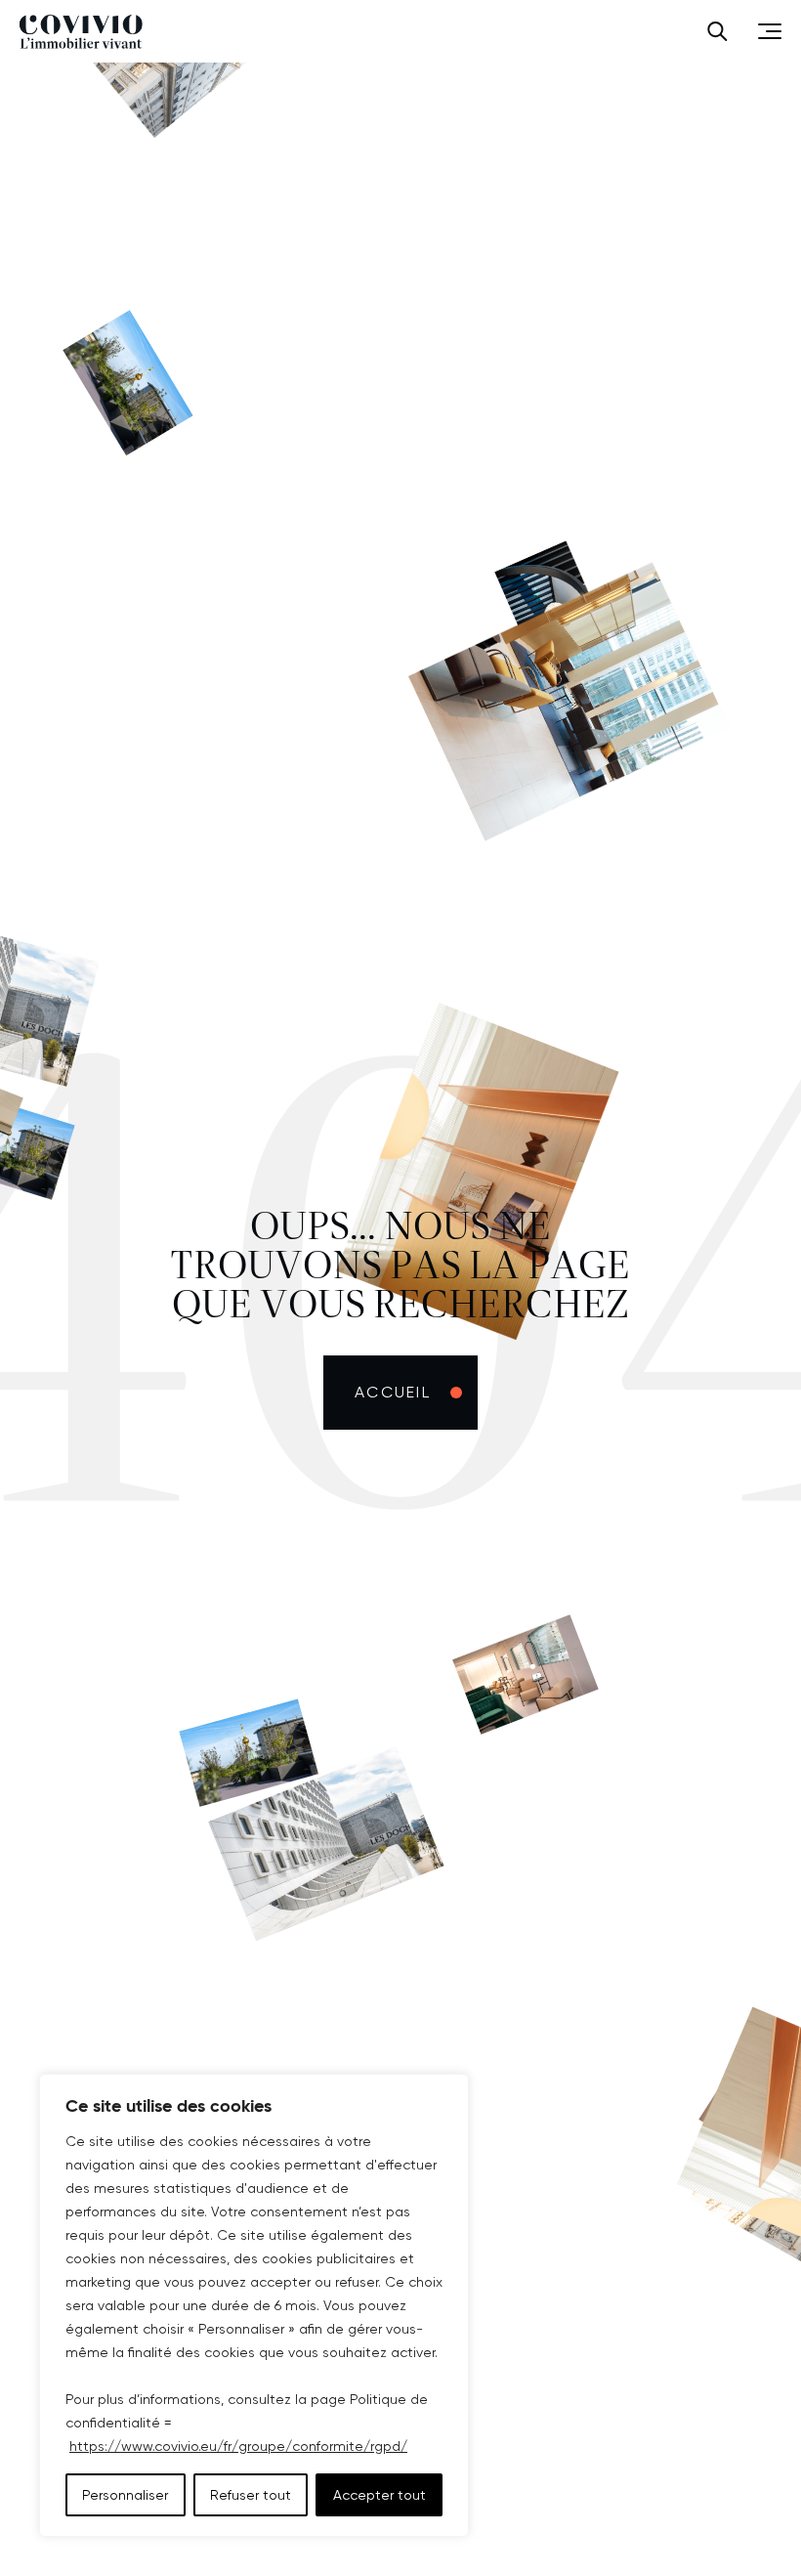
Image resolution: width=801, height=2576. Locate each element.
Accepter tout (379, 2495)
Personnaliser (125, 2495)
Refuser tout (251, 2495)
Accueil (393, 1392)
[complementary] (254, 2305)
